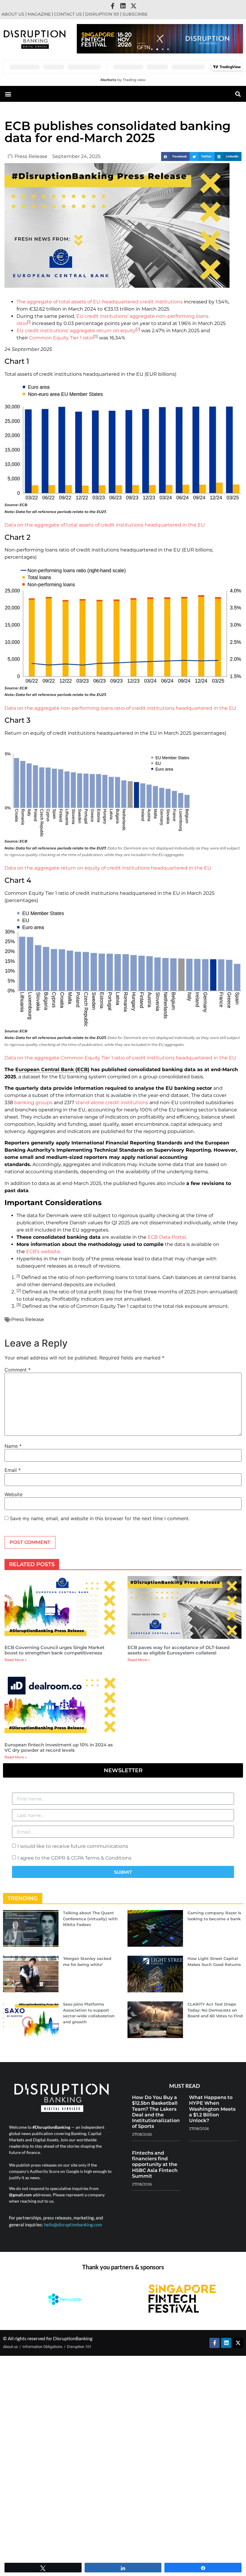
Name (13, 1446)
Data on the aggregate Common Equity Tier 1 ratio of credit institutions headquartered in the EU (120, 1058)
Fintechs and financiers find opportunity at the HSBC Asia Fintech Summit (155, 2164)
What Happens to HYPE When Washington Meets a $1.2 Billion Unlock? (212, 2109)
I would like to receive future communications (73, 1846)
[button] (152, 49)
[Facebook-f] (112, 6)
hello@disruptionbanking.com (73, 2225)
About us (13, 14)
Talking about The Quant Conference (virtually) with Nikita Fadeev (90, 1919)
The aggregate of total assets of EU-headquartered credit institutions (100, 302)
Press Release (28, 1319)
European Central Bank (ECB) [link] (52, 1069)
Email (13, 1470)
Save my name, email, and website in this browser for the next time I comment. (100, 1518)
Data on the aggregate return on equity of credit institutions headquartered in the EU (108, 868)
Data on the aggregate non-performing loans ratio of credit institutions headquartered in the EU (120, 708)
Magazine (39, 14)
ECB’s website (43, 1252)
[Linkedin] (123, 6)
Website (13, 1494)
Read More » (16, 1660)
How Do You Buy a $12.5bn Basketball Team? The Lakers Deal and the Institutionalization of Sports (156, 2112)
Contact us (68, 14)
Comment (18, 1370)
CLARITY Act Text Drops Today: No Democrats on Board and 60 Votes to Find (215, 2010)
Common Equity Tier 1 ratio (61, 338)
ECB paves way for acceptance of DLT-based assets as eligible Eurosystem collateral (178, 1650)
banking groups (33, 1103)
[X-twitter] (133, 6)
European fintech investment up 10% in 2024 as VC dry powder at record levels (59, 1747)
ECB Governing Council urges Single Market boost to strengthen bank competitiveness (54, 1650)
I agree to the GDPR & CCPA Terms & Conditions (74, 1858)
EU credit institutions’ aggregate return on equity (76, 331)
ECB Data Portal (167, 1237)
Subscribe (135, 14)
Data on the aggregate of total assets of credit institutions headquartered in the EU (105, 525)
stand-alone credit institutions (112, 1103)
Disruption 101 (102, 14)
